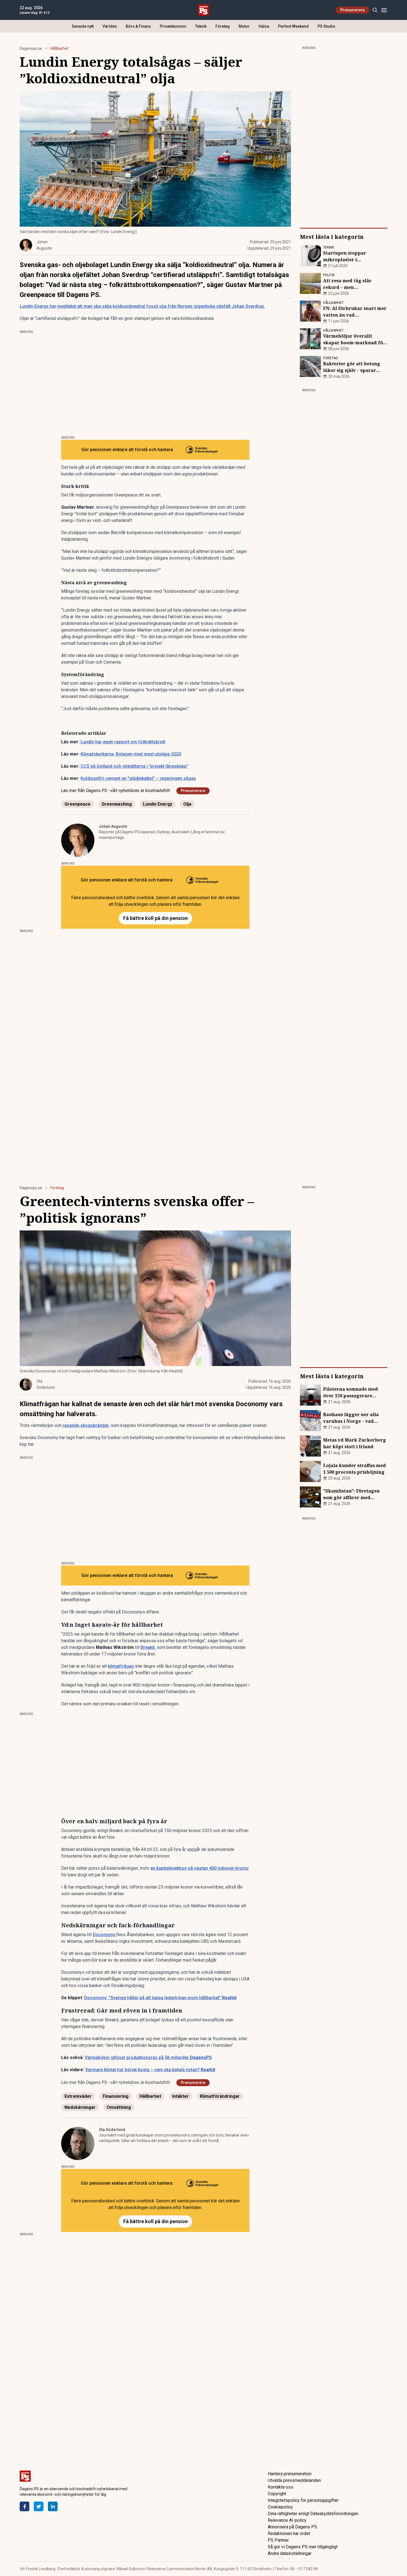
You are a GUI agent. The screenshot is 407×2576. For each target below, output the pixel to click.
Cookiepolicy (280, 2507)
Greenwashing (117, 804)
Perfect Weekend (293, 26)
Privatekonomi (173, 26)
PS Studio (326, 26)
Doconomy (105, 1935)
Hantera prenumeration (290, 2474)
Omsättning (119, 2107)
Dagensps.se (31, 48)
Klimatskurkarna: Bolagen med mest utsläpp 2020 (131, 754)
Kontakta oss (280, 2487)
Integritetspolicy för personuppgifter (303, 2500)
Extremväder (78, 2096)
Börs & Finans (138, 26)
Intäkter (181, 2096)
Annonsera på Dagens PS (292, 2527)
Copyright (277, 2494)
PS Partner (278, 2540)
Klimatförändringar (220, 2096)
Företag (223, 26)
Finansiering (116, 2096)
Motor (244, 26)
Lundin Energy (158, 804)
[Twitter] (39, 2506)
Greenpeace (78, 804)
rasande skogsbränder (86, 1425)
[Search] (375, 10)
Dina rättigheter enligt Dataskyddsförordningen (313, 2514)
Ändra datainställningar (290, 2553)
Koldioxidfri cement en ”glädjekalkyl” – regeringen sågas (138, 778)
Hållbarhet (59, 48)
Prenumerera (352, 10)
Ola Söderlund (112, 2130)
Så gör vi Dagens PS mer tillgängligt (303, 2547)
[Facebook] (25, 2506)
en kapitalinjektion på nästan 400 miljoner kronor (200, 1868)
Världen (110, 26)
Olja (187, 804)
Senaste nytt (83, 26)
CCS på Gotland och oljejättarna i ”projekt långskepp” (134, 766)
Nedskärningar (80, 2107)
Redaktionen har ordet (289, 2534)
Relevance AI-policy (287, 2520)
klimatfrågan (121, 1666)
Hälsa (264, 26)
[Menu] (384, 10)
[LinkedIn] (53, 2506)
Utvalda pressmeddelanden (294, 2480)
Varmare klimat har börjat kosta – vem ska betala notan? (150, 2070)
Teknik (201, 26)
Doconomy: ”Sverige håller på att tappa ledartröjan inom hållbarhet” (160, 1998)
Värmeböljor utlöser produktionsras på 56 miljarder (148, 2058)
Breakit (148, 1647)
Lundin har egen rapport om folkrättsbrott (123, 742)
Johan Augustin (113, 826)
